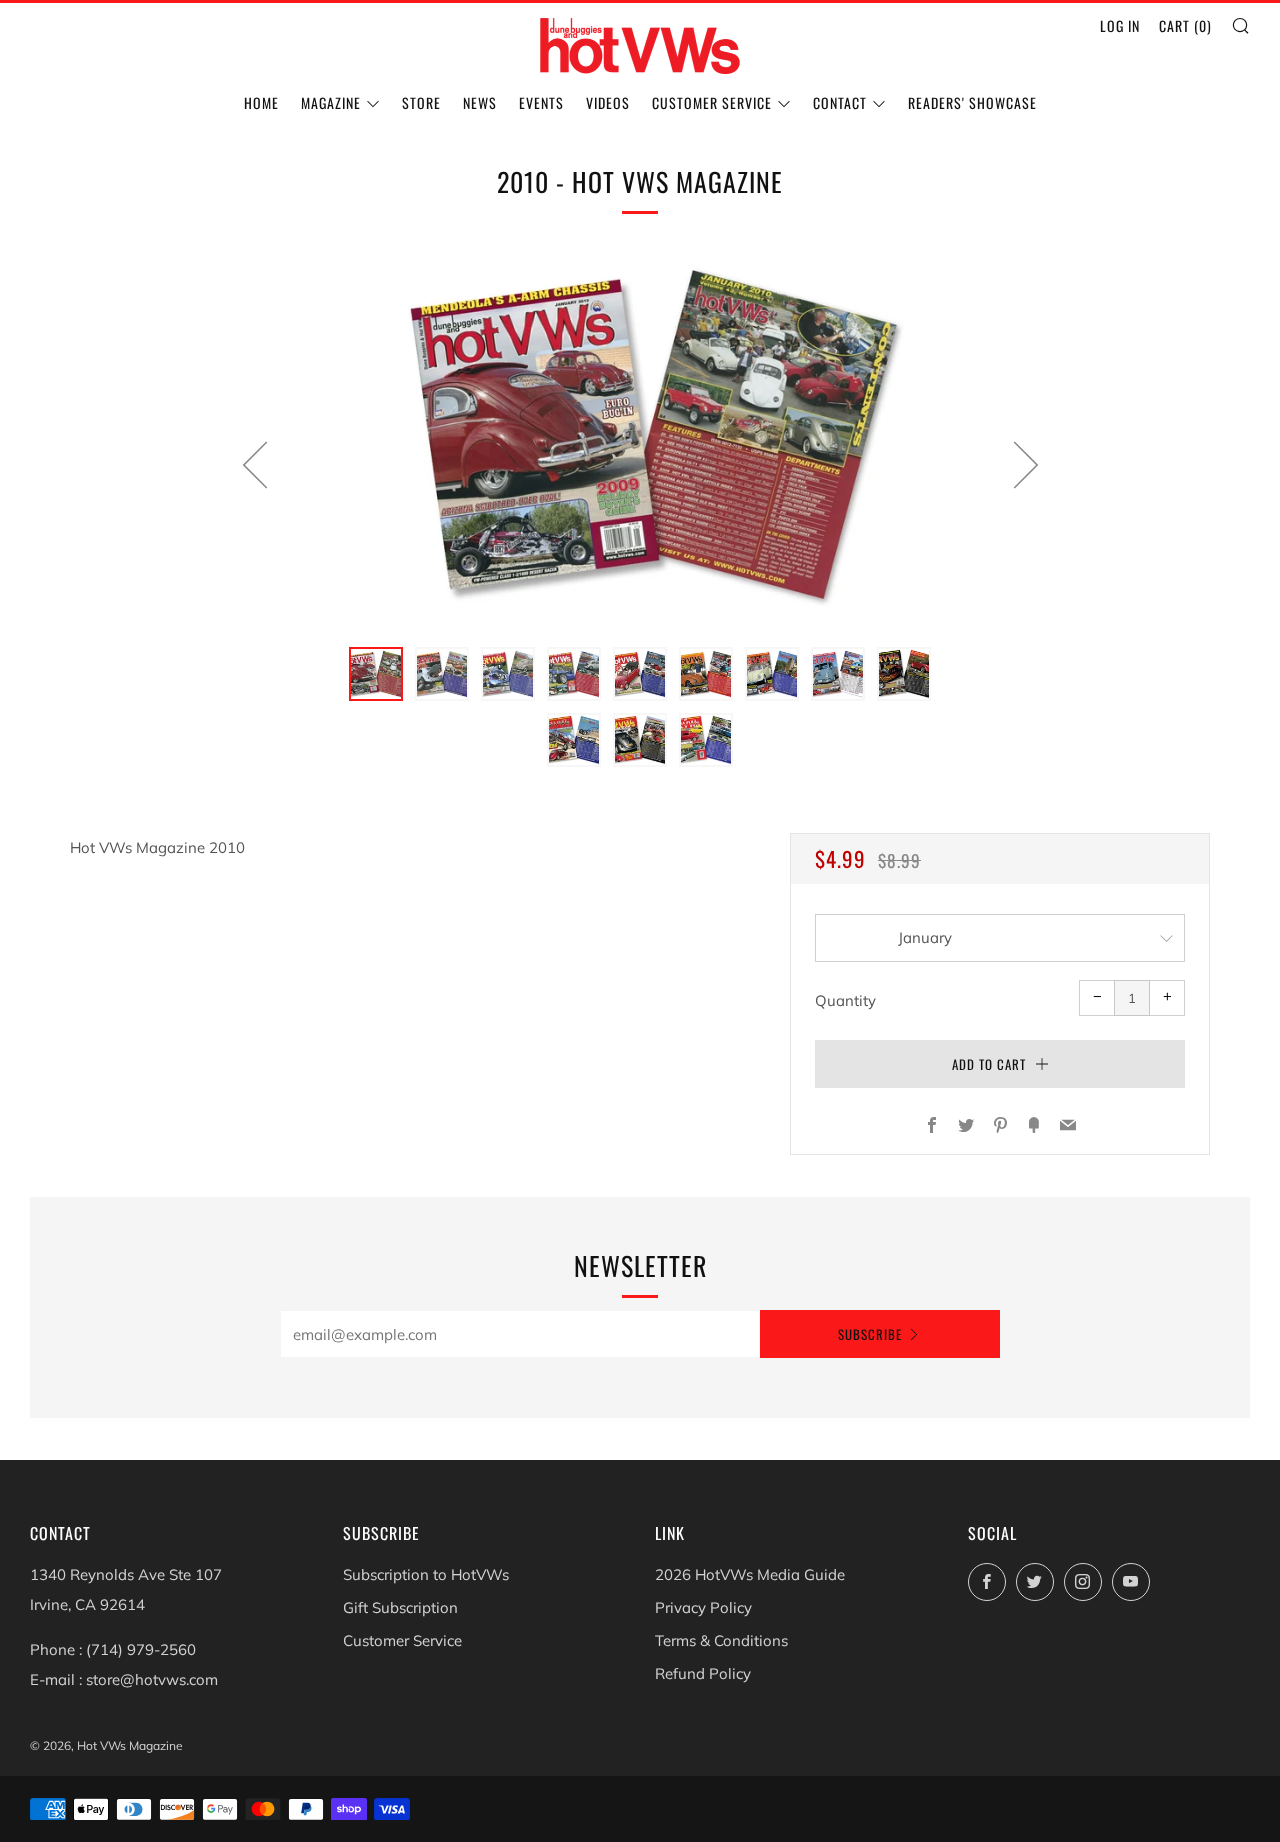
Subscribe (870, 1334)
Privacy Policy (703, 1607)
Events (541, 102)
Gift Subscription (400, 1607)
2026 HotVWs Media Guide (750, 1574)
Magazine (331, 102)
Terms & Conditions (721, 1640)
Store (421, 102)
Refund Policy (703, 1673)
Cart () (1185, 25)
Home (261, 102)
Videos (608, 102)
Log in (1120, 25)
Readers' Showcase (972, 102)
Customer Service (712, 102)
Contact (840, 102)
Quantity (845, 1000)
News (480, 102)
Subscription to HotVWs (426, 1574)
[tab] (376, 674)
